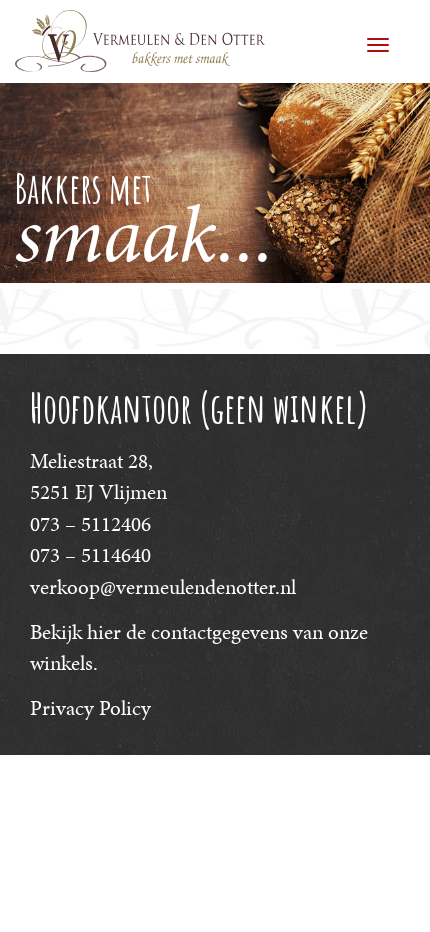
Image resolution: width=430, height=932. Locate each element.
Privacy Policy (90, 708)
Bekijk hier (75, 632)
